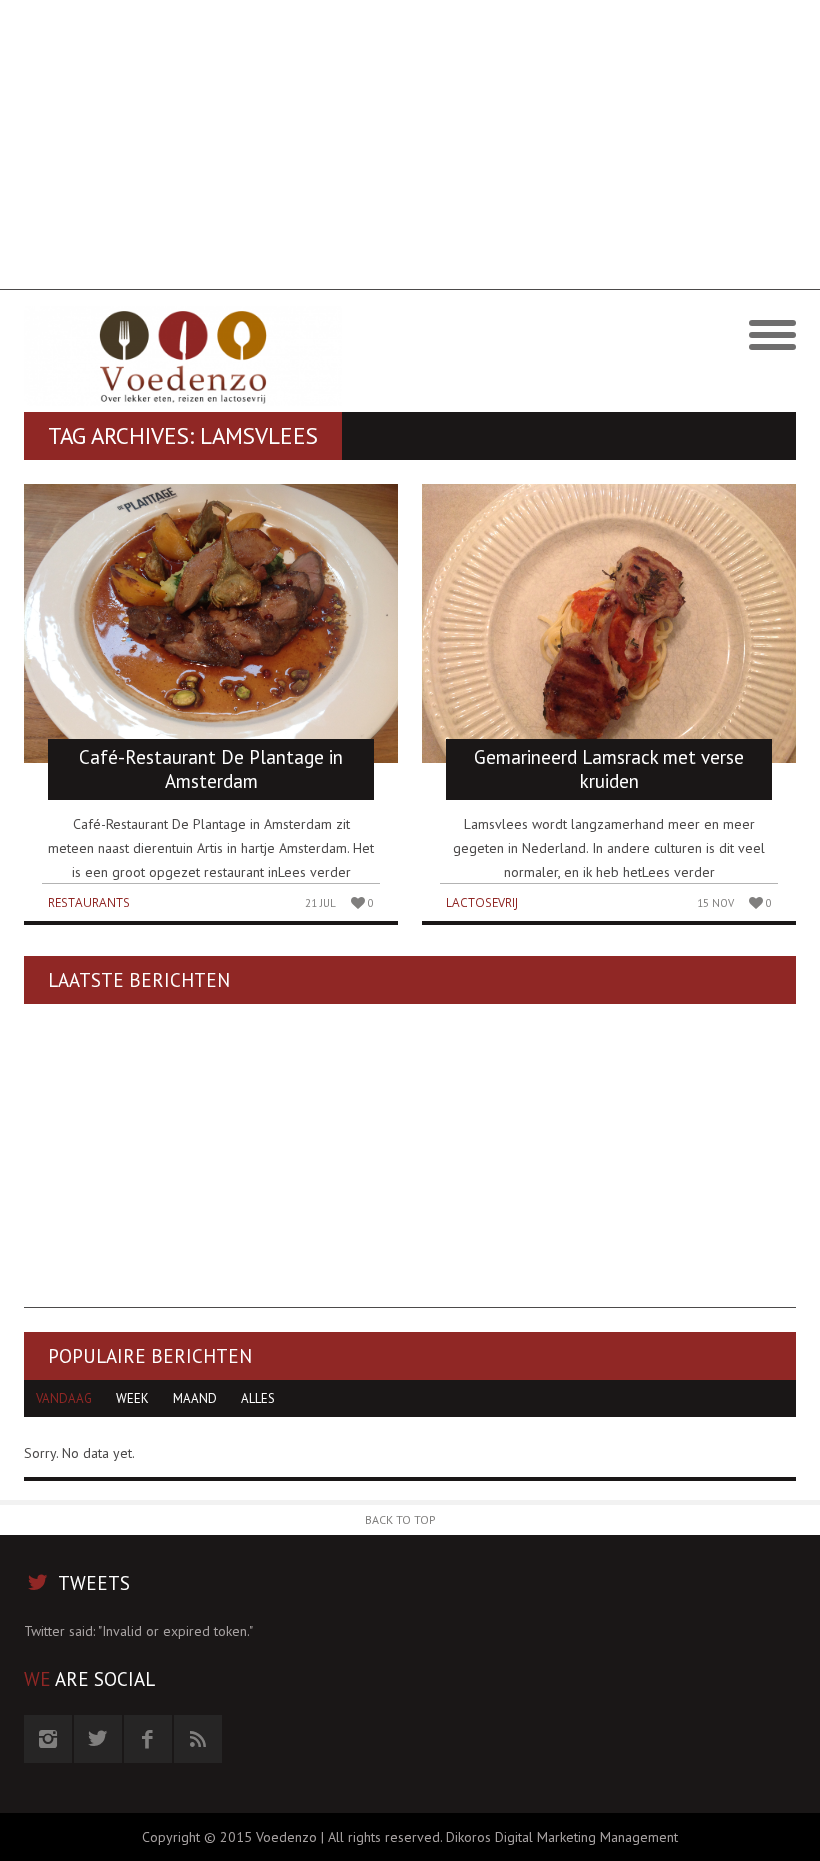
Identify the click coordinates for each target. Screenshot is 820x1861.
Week (132, 1398)
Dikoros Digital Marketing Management (562, 1837)
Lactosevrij (482, 902)
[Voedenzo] (217, 356)
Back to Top (400, 1519)
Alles (258, 1398)
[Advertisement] (410, 150)
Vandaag (64, 1398)
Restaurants (89, 902)
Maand (195, 1398)
